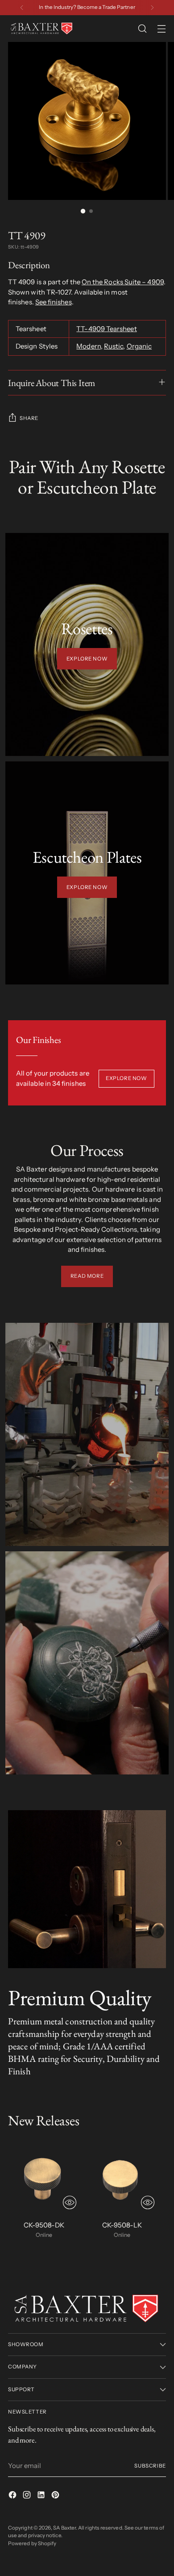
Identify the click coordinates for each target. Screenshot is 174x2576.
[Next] (152, 8)
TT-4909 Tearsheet (106, 329)
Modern (88, 346)
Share (29, 418)
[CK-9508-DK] (44, 2177)
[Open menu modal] (161, 29)
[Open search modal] (142, 29)
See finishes (54, 302)
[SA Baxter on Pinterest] (56, 2496)
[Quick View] (70, 2202)
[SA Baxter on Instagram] (28, 2496)
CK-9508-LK (122, 2225)
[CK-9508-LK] (122, 2177)
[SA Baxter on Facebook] (13, 2496)
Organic (139, 346)
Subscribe (150, 2466)
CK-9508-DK (44, 2225)
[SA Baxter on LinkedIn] (42, 2496)
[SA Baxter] (41, 29)
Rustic (114, 346)
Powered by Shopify (32, 2543)
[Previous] (22, 8)
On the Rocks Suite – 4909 (123, 282)
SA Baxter (64, 2528)
